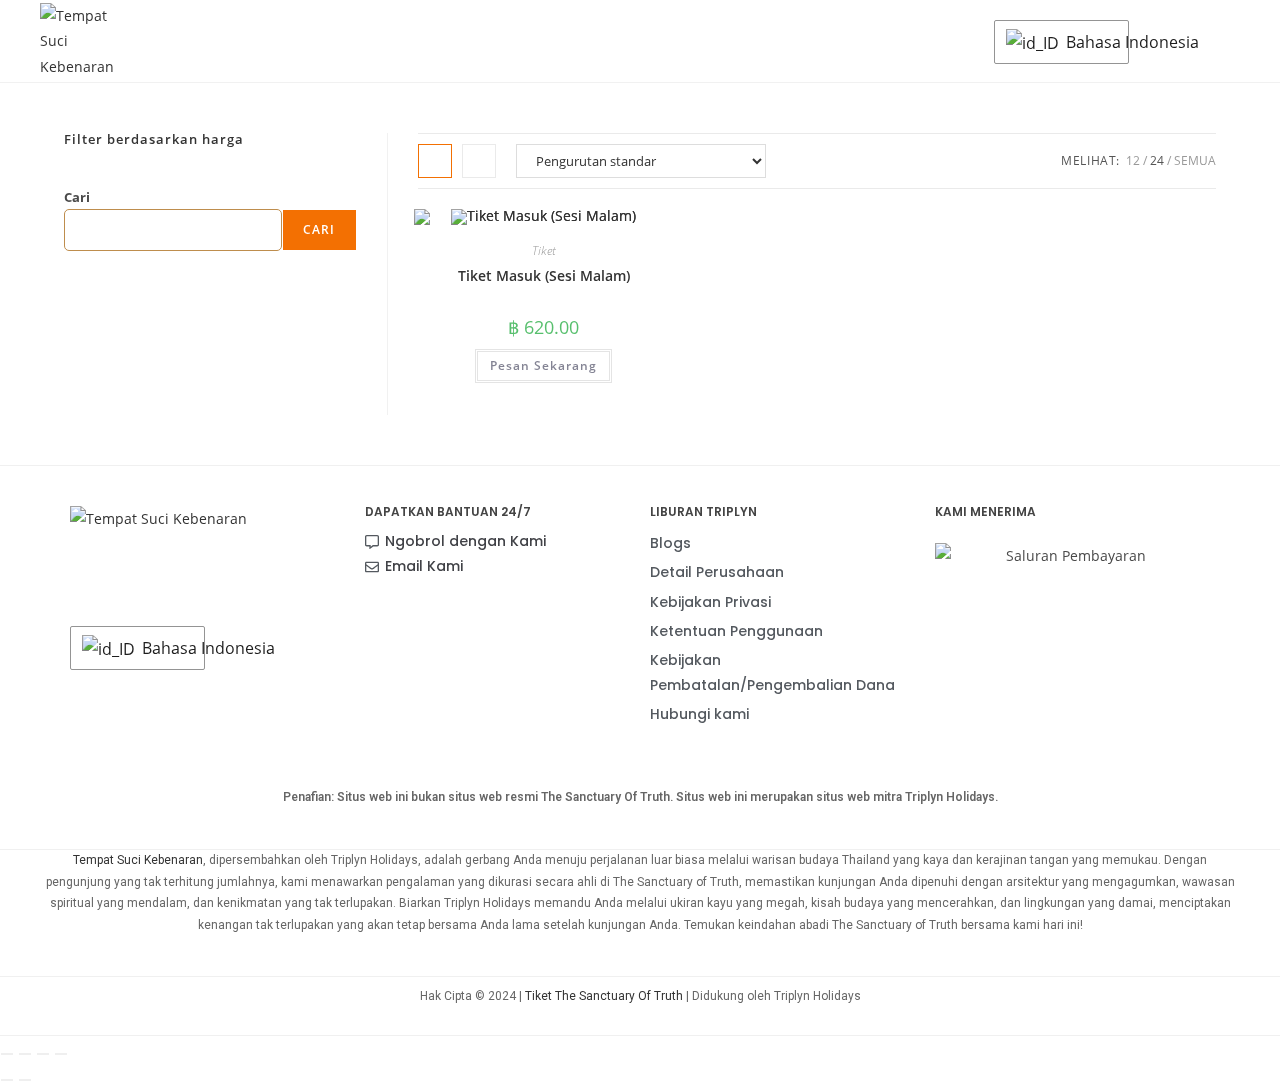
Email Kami (424, 566)
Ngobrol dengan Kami (465, 541)
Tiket (544, 250)
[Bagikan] (43, 1054)
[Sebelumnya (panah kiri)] (7, 1080)
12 (1133, 160)
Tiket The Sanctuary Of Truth (604, 996)
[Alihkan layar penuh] (25, 1054)
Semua (1195, 160)
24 (1157, 160)
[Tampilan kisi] (435, 161)
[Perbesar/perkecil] (7, 1054)
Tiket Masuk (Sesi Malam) (544, 275)
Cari (77, 197)
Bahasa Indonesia (1092, 42)
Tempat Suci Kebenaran (138, 860)
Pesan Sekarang (543, 365)
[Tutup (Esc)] (61, 1054)
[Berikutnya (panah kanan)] (25, 1080)
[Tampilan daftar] (479, 161)
